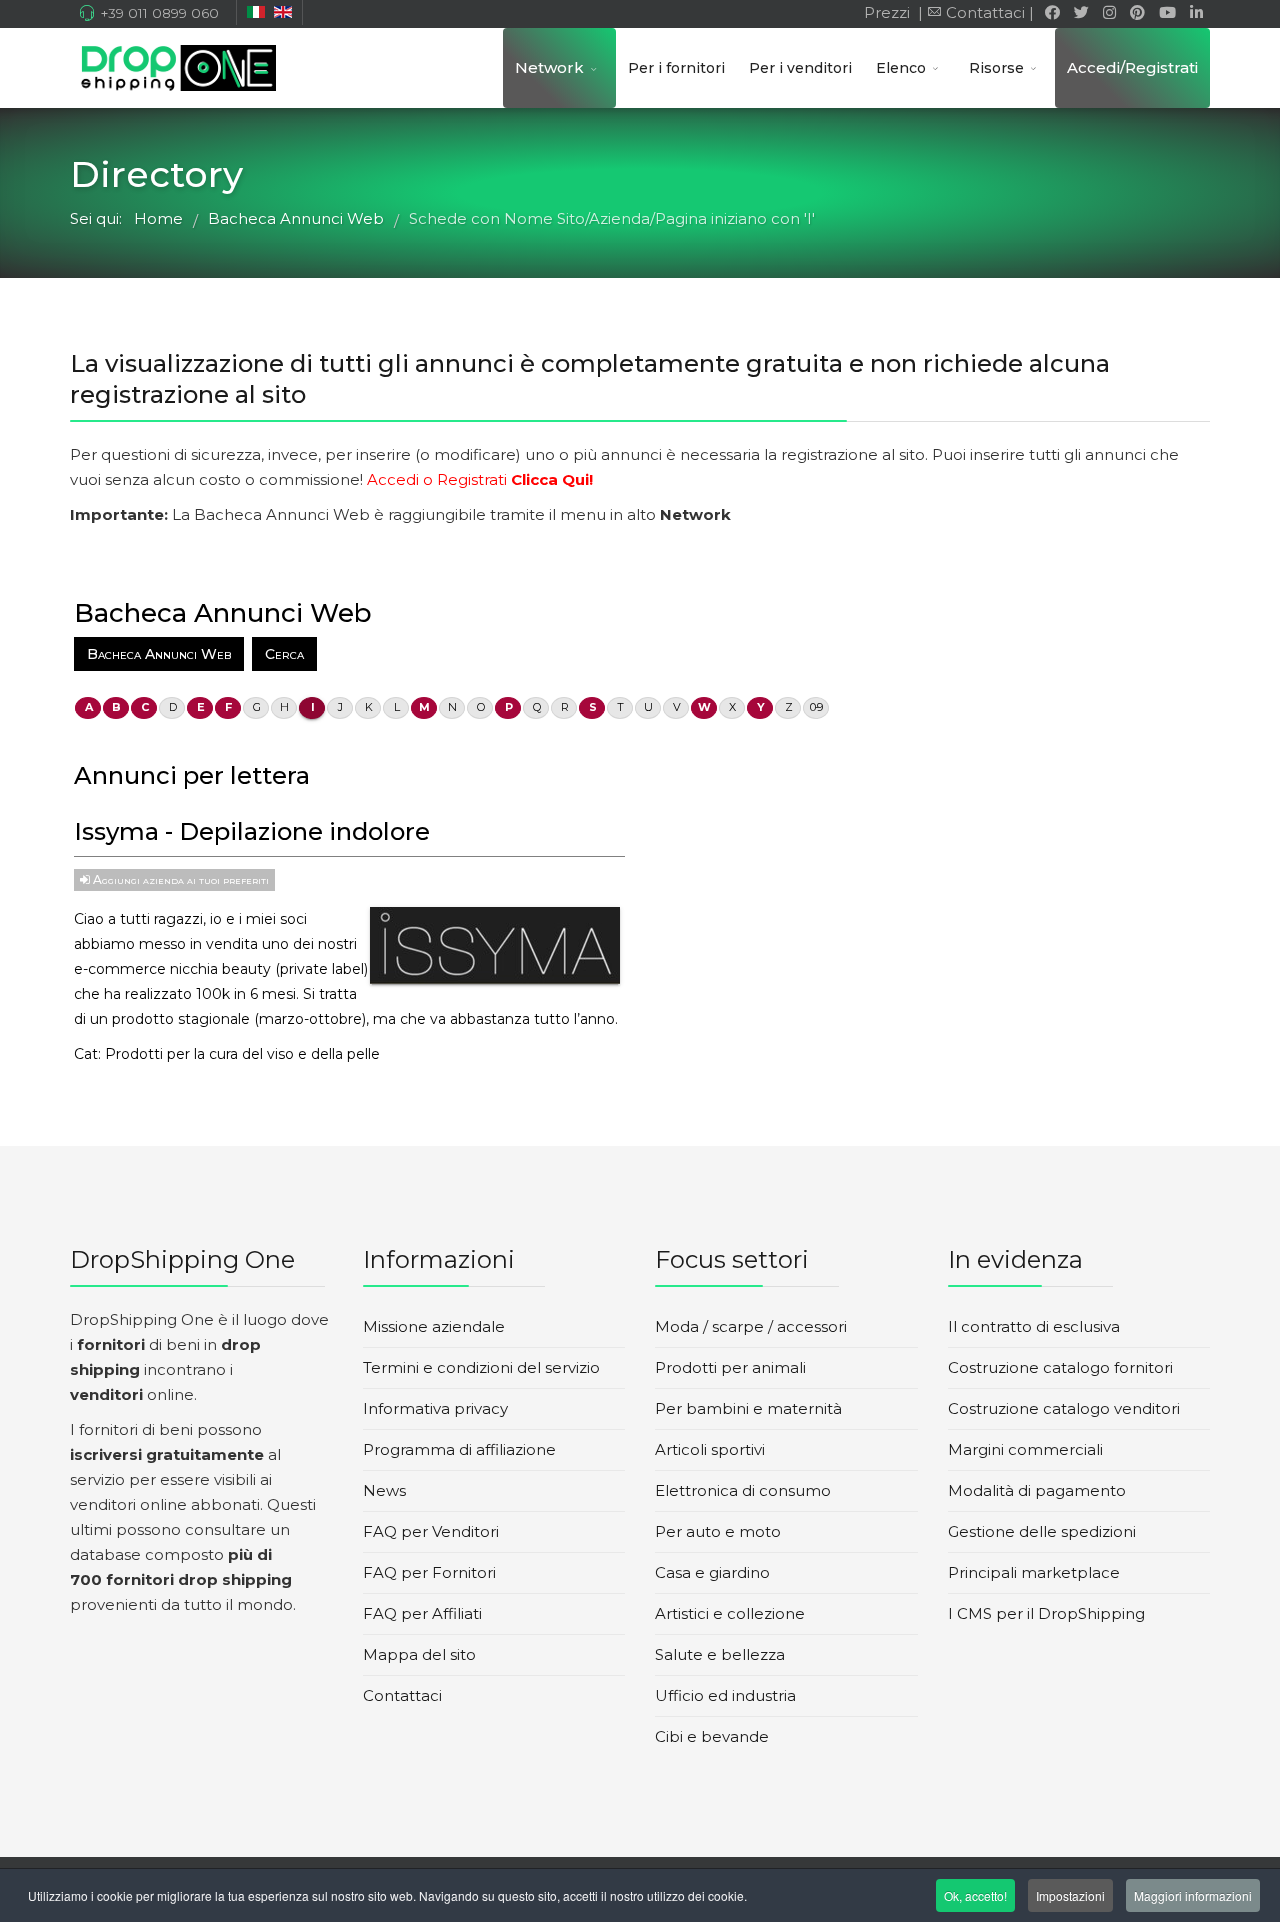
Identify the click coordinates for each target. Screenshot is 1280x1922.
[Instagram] (1109, 12)
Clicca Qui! (552, 479)
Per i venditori (800, 68)
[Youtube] (1167, 12)
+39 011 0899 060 (160, 13)
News (384, 1490)
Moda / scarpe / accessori (751, 1326)
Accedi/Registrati (1132, 67)
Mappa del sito (419, 1654)
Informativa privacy (435, 1408)
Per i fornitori (676, 68)
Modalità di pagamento (1037, 1490)
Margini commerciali (1025, 1449)
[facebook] (1052, 12)
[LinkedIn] (1196, 12)
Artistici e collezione (730, 1613)
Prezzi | (891, 12)
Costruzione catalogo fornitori (1060, 1367)
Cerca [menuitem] (284, 654)
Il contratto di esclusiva (1034, 1326)
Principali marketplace (1034, 1572)
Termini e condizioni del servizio (481, 1367)
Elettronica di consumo (743, 1490)
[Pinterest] (1137, 12)
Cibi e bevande (712, 1736)
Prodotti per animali (730, 1367)
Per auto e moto (718, 1531)
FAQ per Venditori (431, 1531)
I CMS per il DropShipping (1046, 1613)
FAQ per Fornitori (429, 1572)
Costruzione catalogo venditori (1064, 1408)
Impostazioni (1070, 1895)
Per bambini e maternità (748, 1408)
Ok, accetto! (975, 1895)
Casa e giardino (712, 1572)
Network (549, 67)
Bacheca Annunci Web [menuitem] (159, 654)
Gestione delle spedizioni (1042, 1531)
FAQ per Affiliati (422, 1613)
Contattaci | (992, 12)
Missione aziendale (434, 1326)
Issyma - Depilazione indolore (252, 831)
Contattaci (402, 1695)
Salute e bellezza (720, 1654)
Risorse (996, 68)
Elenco (901, 68)
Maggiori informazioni (1193, 1895)
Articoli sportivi (710, 1449)
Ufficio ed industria (725, 1695)
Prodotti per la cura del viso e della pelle (242, 1054)
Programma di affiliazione (459, 1449)
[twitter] (1081, 12)
